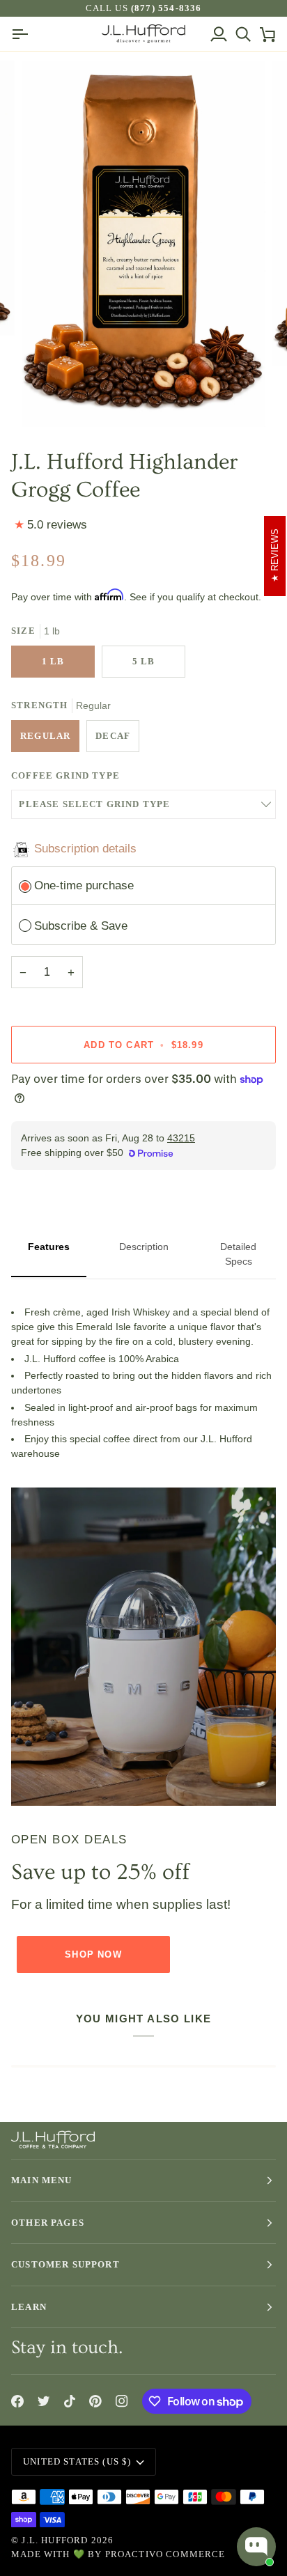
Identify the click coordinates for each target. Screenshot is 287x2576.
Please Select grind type (94, 804)
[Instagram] (122, 2401)
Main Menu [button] (42, 2180)
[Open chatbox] (256, 2547)
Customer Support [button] (65, 2264)
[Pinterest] (95, 2401)
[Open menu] (23, 34)
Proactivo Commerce (165, 2554)
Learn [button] (29, 2307)
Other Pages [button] (48, 2223)
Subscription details (85, 848)
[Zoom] (48, 401)
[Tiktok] (70, 2401)
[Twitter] (44, 2401)
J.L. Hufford (55, 2540)
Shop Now (93, 1954)
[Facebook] (17, 2401)
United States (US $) (77, 2461)
